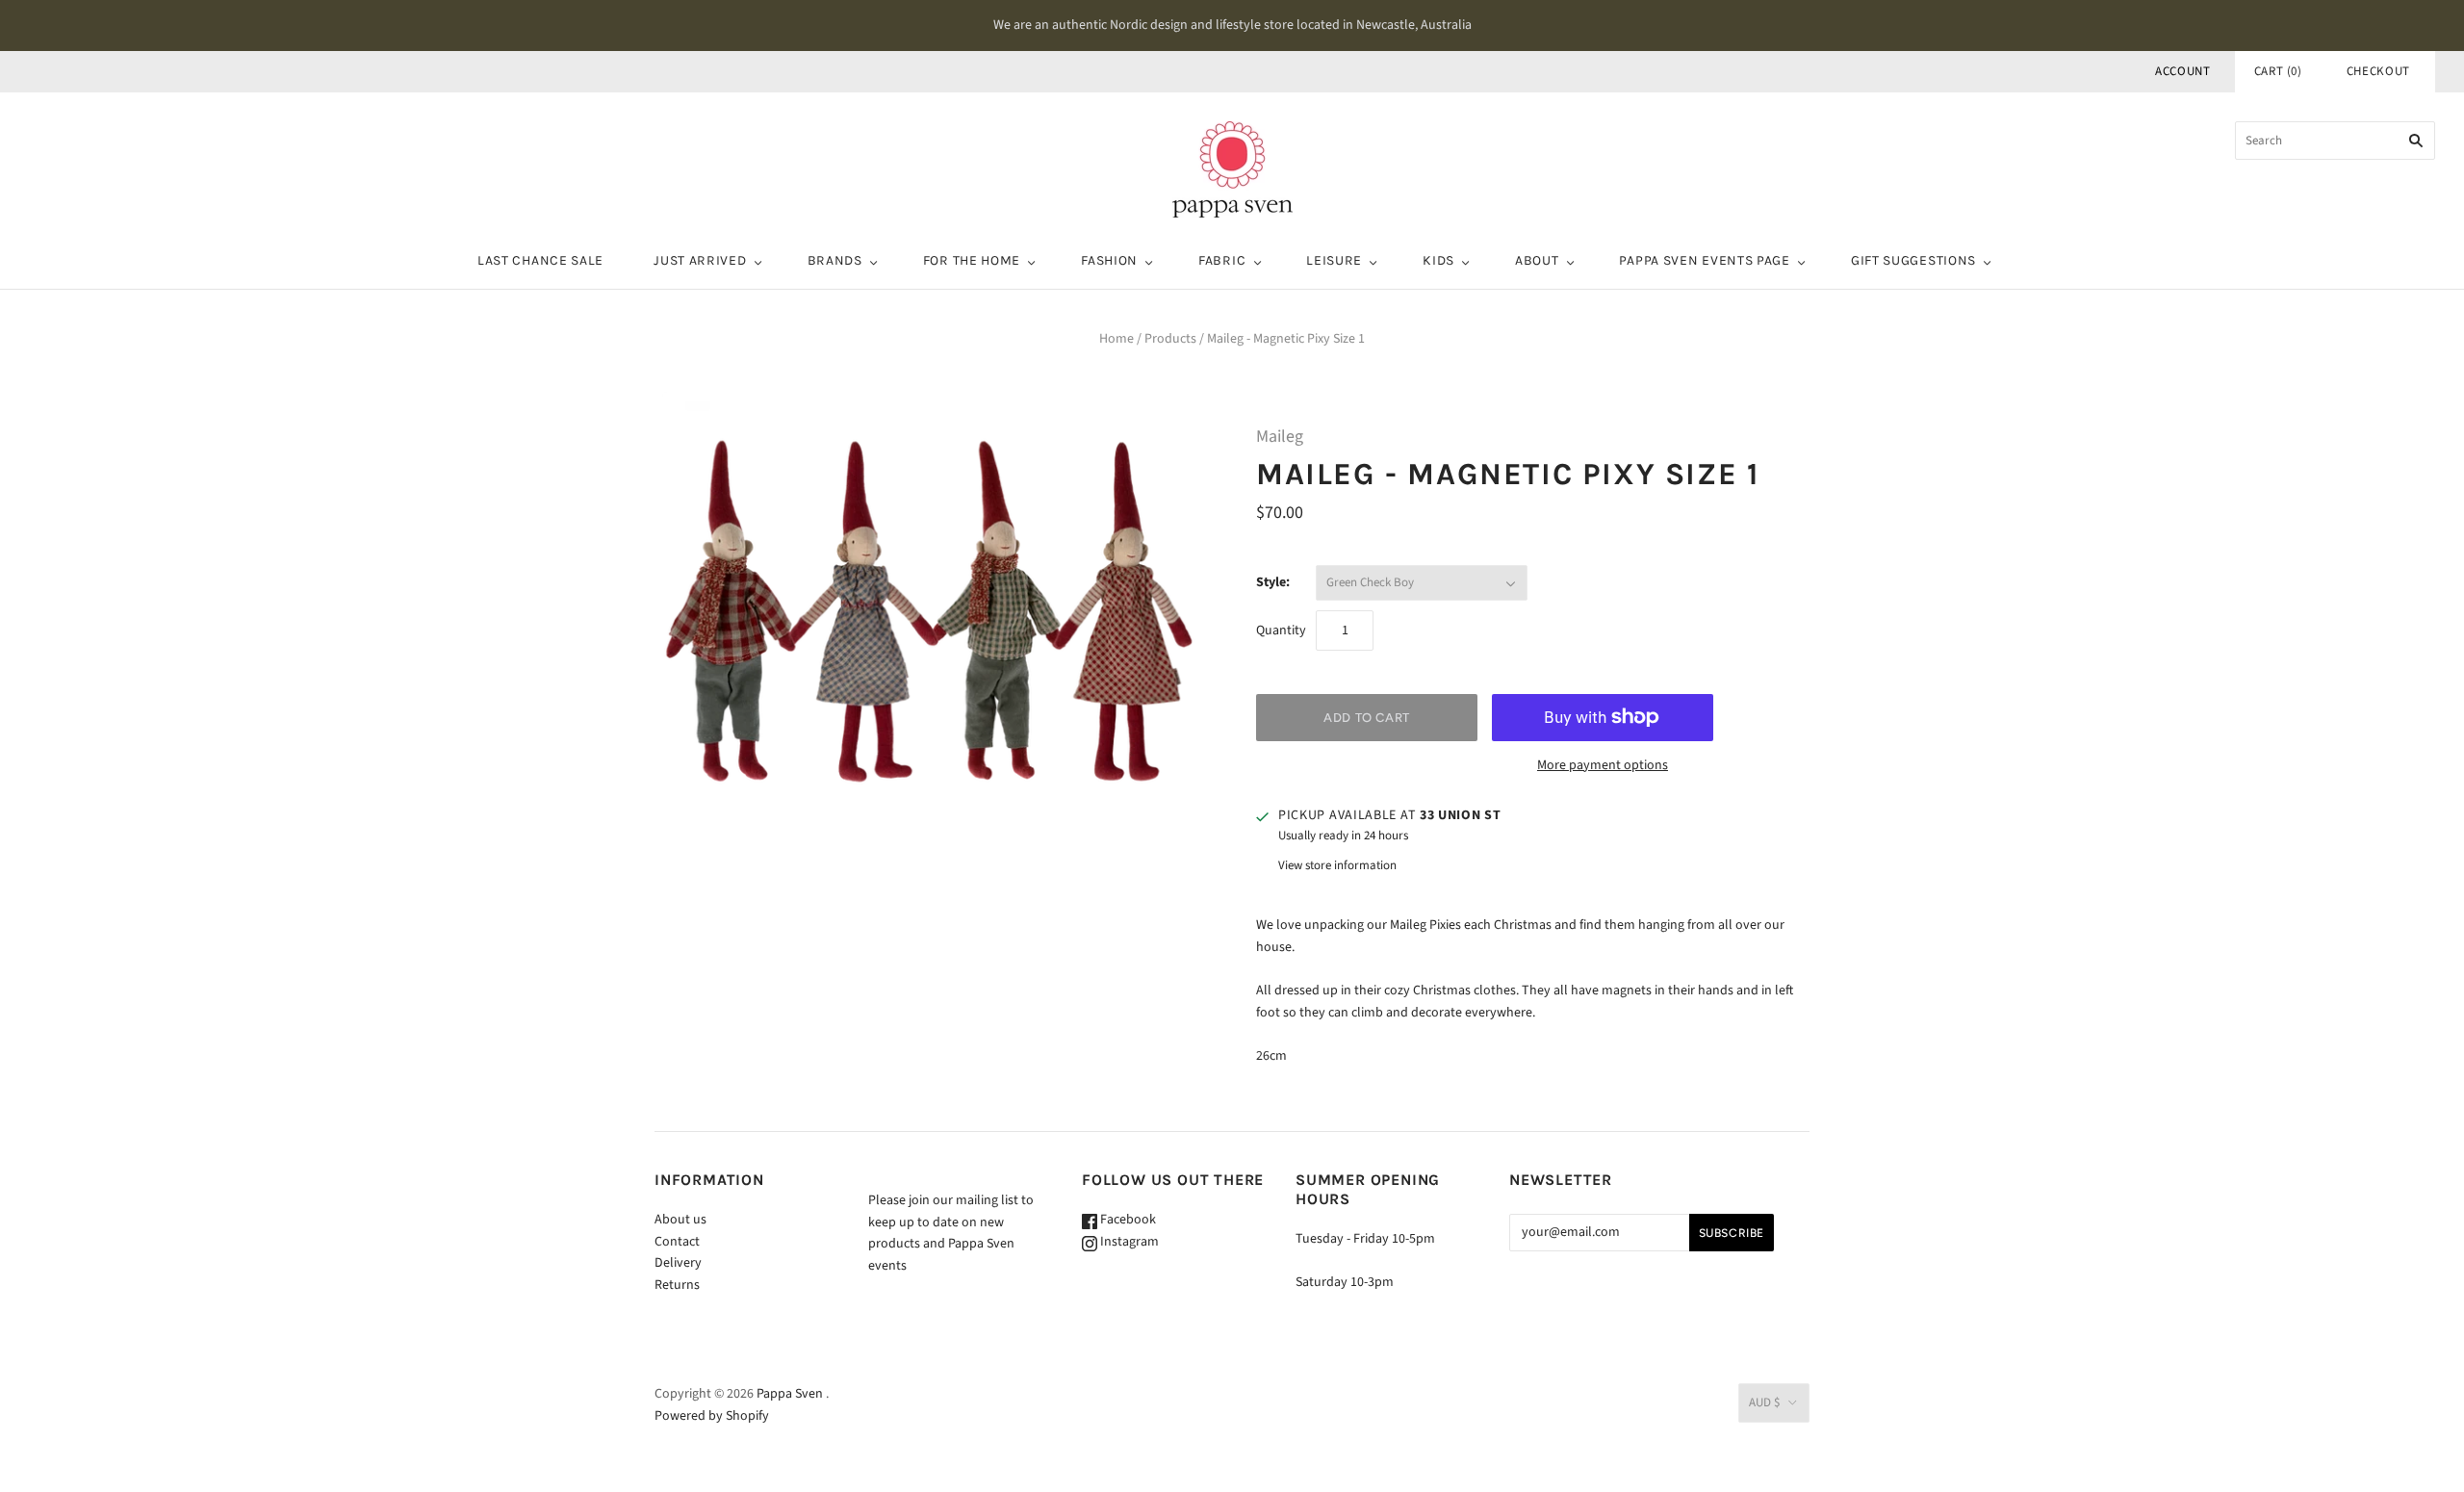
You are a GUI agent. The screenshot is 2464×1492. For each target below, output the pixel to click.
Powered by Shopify (712, 1416)
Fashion (1109, 260)
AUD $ (1764, 1402)
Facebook (1127, 1220)
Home (1116, 339)
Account (2183, 71)
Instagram (1128, 1242)
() (2278, 71)
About (1537, 260)
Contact (677, 1242)
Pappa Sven (790, 1394)
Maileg (1280, 437)
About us (680, 1220)
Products (1170, 339)
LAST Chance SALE (540, 260)
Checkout (2378, 71)
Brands (835, 260)
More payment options (1603, 765)
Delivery (678, 1263)
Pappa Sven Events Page (1704, 260)
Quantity (1281, 630)
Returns (677, 1285)
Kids (1438, 260)
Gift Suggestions (1913, 260)
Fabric (1222, 260)
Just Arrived (700, 260)
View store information (1337, 865)
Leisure (1334, 260)
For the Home (972, 260)
